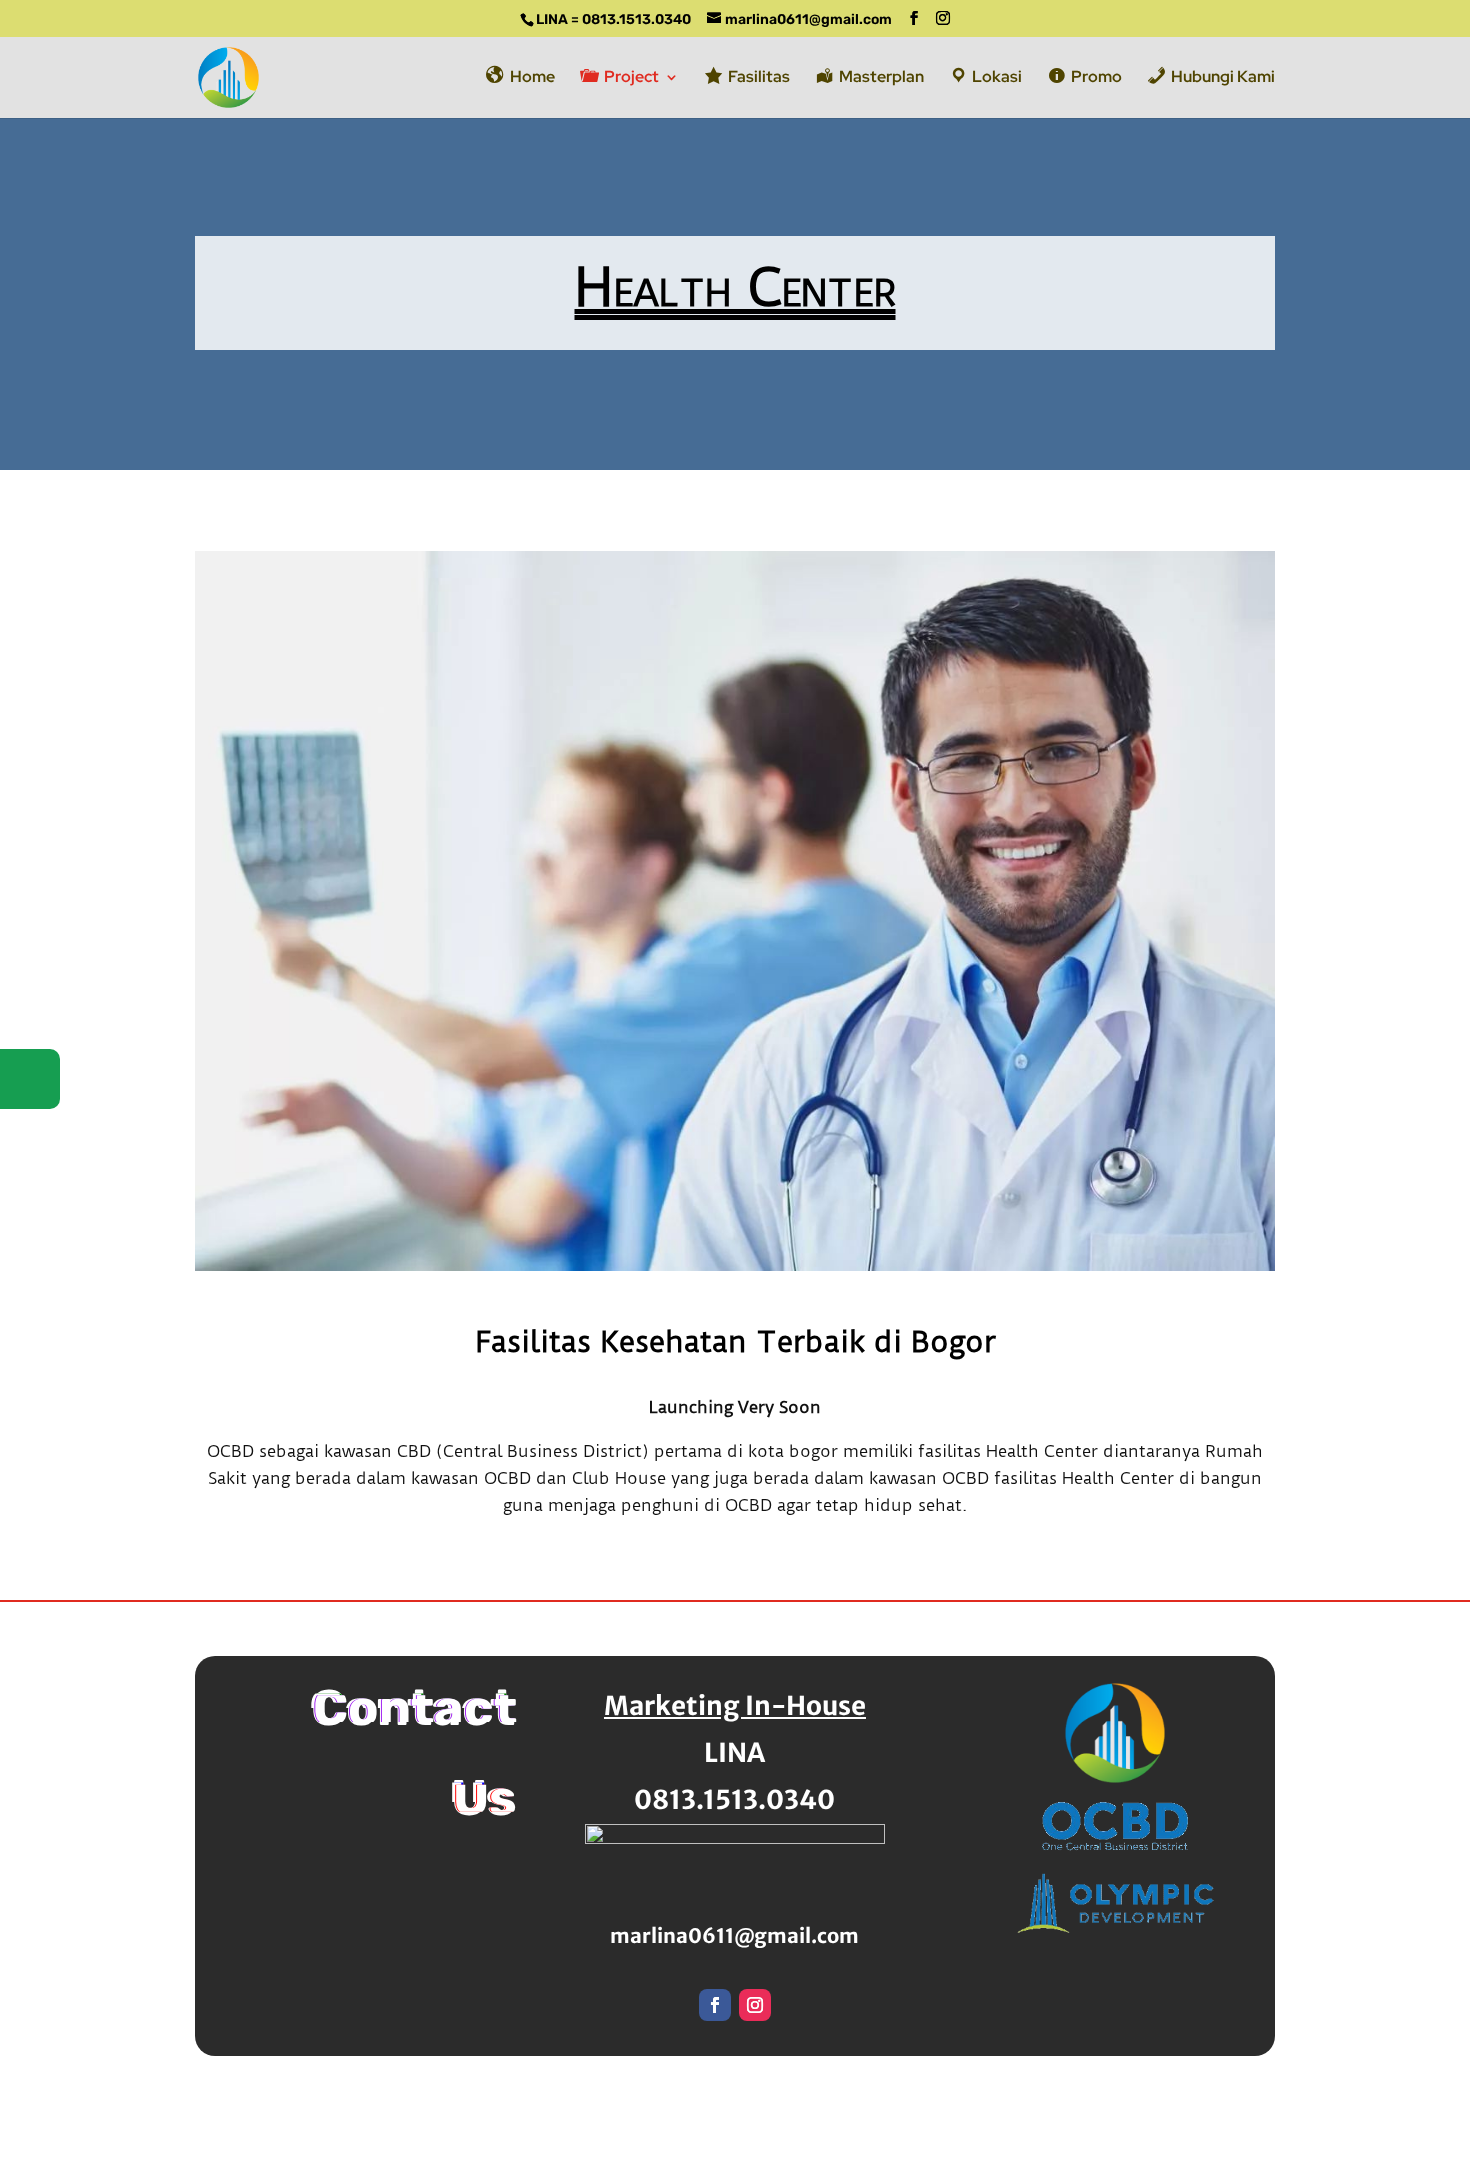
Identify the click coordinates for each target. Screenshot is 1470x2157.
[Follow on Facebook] (715, 2005)
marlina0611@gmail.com (734, 1935)
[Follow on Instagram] (755, 2005)
